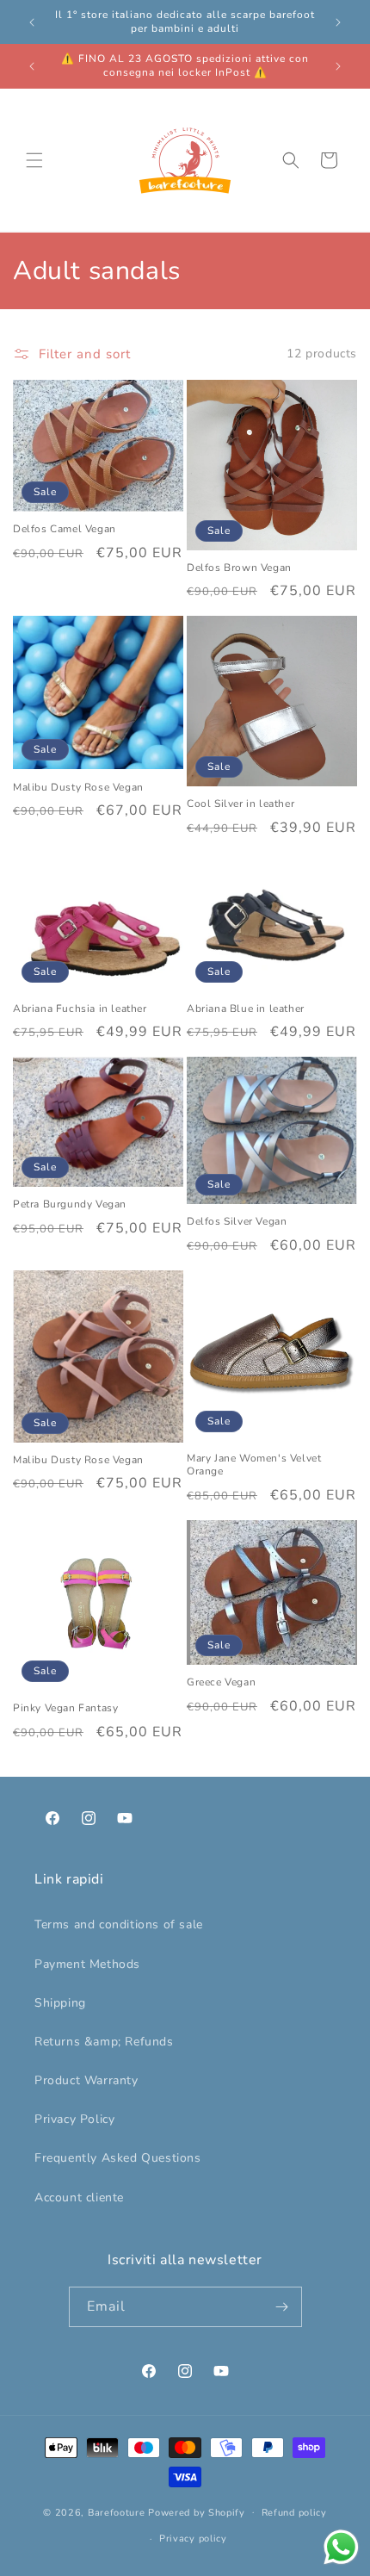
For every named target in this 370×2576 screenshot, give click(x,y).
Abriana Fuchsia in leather (80, 1009)
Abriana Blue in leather (246, 1009)
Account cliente (79, 2197)
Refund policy (294, 2513)
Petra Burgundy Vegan (70, 1204)
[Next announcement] (338, 22)
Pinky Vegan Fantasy (65, 1708)
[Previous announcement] (32, 22)
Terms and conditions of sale (119, 1924)
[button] (34, 160)
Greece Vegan (221, 1682)
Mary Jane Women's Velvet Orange (254, 1465)
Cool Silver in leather (240, 804)
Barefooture (117, 2512)
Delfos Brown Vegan (239, 568)
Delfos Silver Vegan (237, 1222)
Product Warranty (86, 2080)
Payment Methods (87, 1964)
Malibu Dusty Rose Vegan (78, 788)
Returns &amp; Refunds (104, 2042)
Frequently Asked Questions (118, 2158)
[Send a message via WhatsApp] (341, 2547)
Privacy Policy (74, 2119)
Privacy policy (193, 2539)
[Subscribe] (282, 2307)
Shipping (60, 2003)
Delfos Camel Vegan (65, 529)
